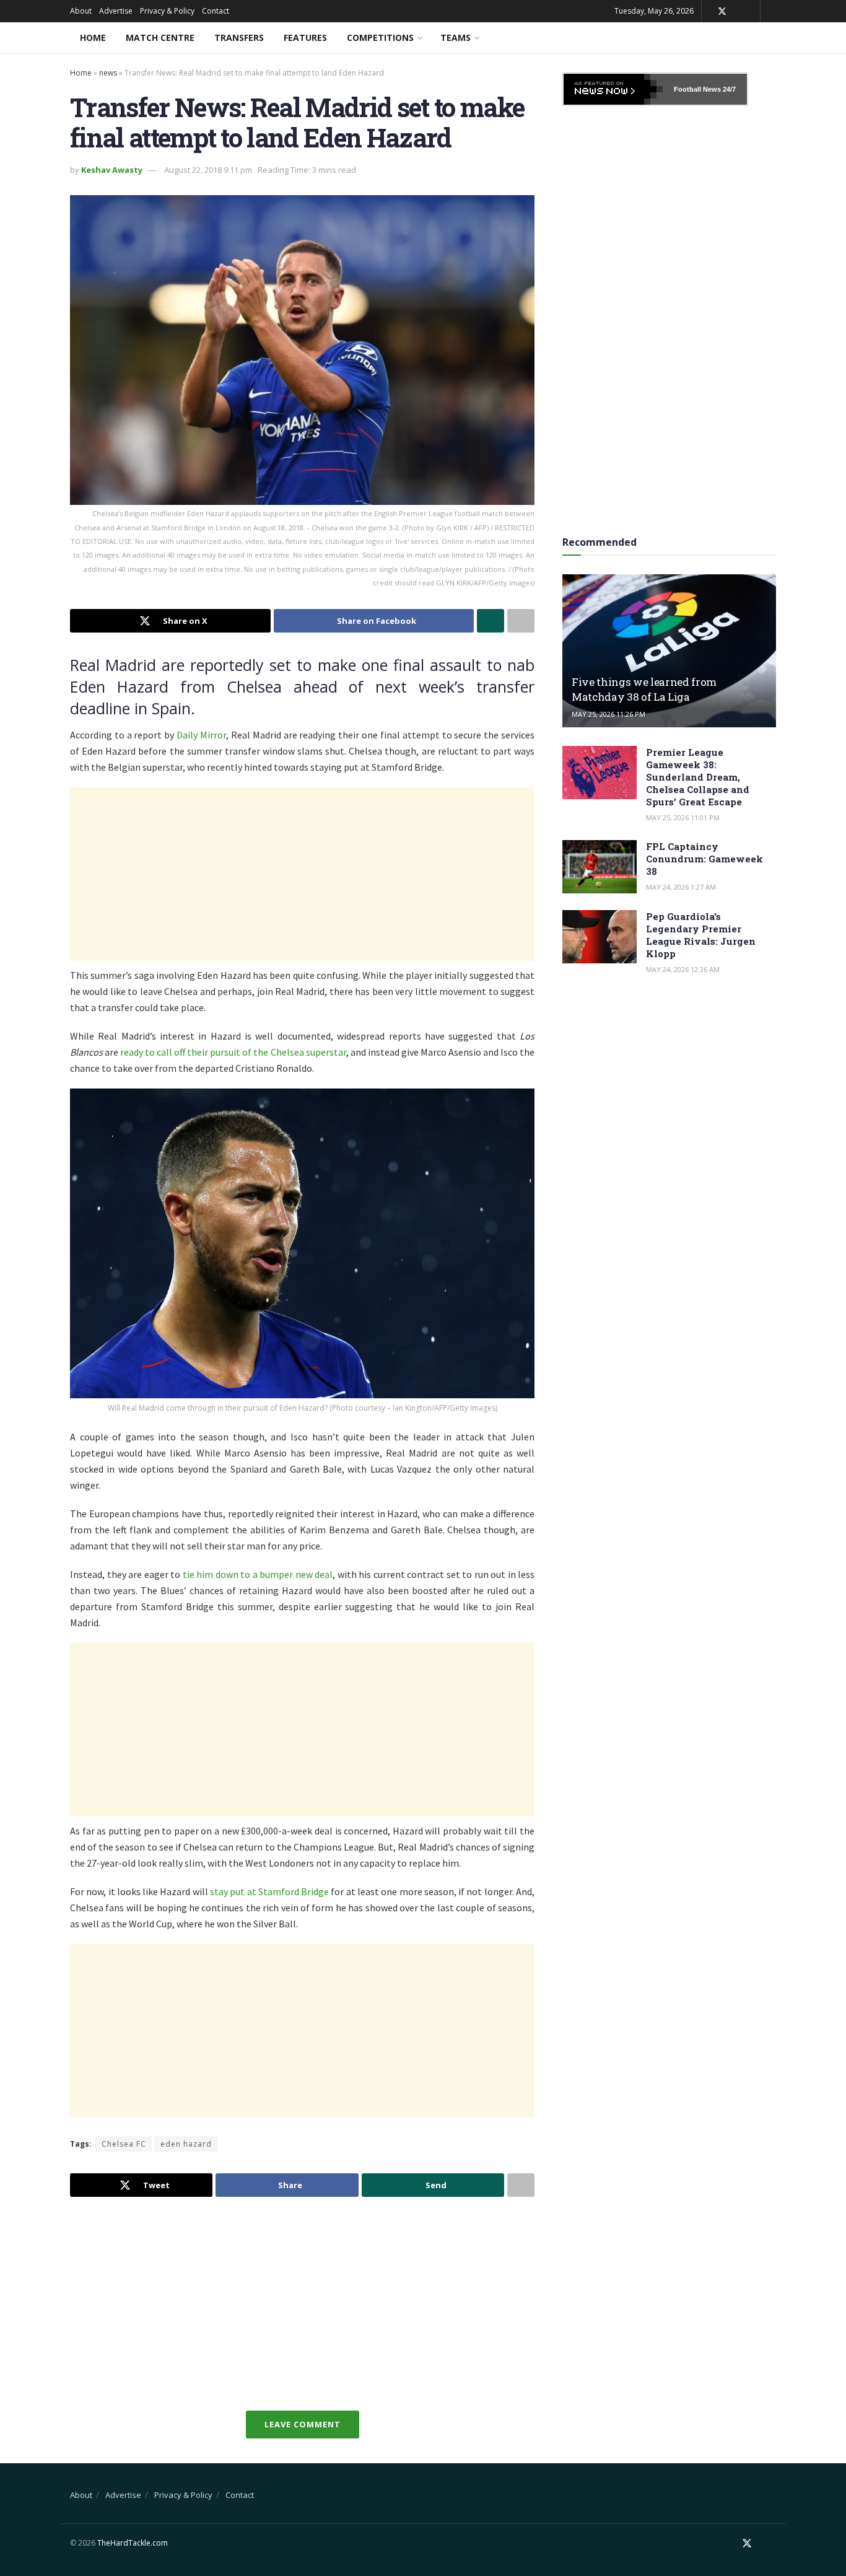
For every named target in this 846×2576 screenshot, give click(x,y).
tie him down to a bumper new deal (258, 1574)
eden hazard (186, 2144)
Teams (456, 37)
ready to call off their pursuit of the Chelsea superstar (233, 1052)
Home (93, 37)
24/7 (728, 89)
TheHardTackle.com (133, 2543)
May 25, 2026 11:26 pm (608, 714)
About (81, 11)
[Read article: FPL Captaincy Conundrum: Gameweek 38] (600, 867)
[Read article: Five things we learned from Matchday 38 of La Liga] (669, 651)
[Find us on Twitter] (722, 11)
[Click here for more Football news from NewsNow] (613, 89)
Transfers (239, 37)
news (108, 73)
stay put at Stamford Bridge (269, 1891)
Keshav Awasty (112, 170)
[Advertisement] (302, 874)
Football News (697, 89)
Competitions (380, 37)
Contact (216, 11)
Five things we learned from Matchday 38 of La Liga (644, 689)
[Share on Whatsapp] (491, 621)
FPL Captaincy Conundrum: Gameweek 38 (704, 859)
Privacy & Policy (167, 11)
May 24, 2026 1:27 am (681, 887)
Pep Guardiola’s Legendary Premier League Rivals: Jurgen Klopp (701, 935)
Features (305, 37)
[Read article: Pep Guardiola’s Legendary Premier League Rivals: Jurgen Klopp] (600, 937)
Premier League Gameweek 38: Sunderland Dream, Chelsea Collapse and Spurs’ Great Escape (698, 777)
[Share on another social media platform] (521, 621)
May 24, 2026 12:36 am (683, 969)
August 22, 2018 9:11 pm (208, 170)
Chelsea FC (124, 2144)
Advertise (116, 11)
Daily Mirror (201, 735)
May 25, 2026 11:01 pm (683, 817)
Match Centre (160, 37)
